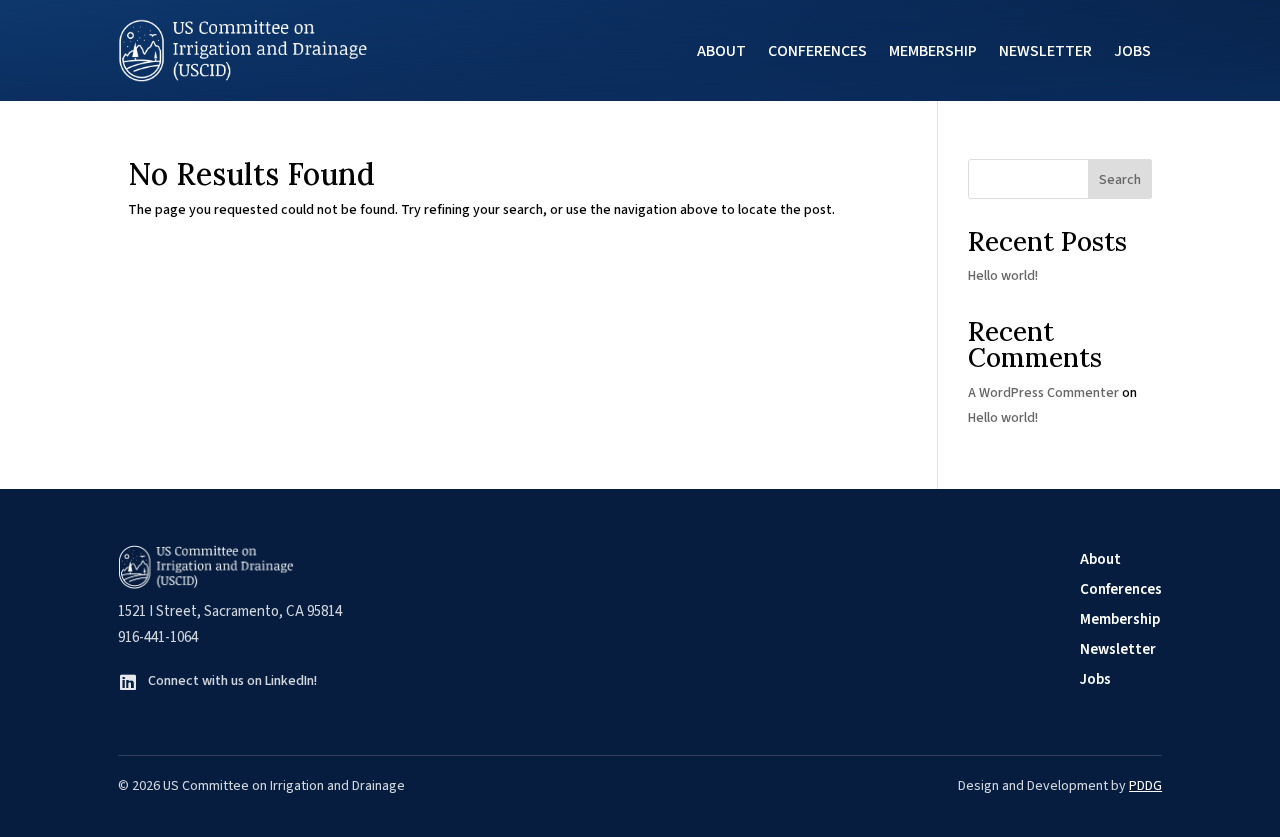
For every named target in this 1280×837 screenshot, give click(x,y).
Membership (933, 51)
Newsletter (1045, 51)
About (721, 51)
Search (1120, 180)
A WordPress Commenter (1043, 393)
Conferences (817, 51)
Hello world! (1003, 276)
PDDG (1145, 786)
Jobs (1132, 51)
